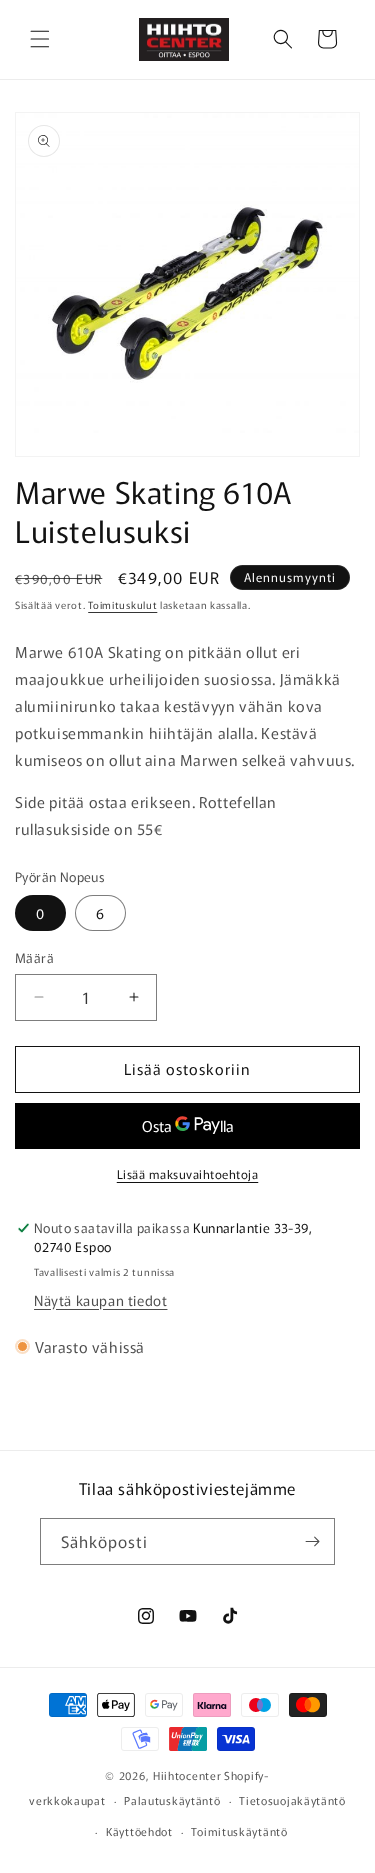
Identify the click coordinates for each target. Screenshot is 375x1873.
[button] (40, 39)
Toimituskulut (122, 604)
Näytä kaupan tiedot (100, 1300)
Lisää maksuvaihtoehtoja (188, 1173)
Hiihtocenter (187, 1775)
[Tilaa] (312, 1541)
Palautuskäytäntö (172, 1800)
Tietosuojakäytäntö (292, 1800)
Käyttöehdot (139, 1831)
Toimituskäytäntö (239, 1831)
